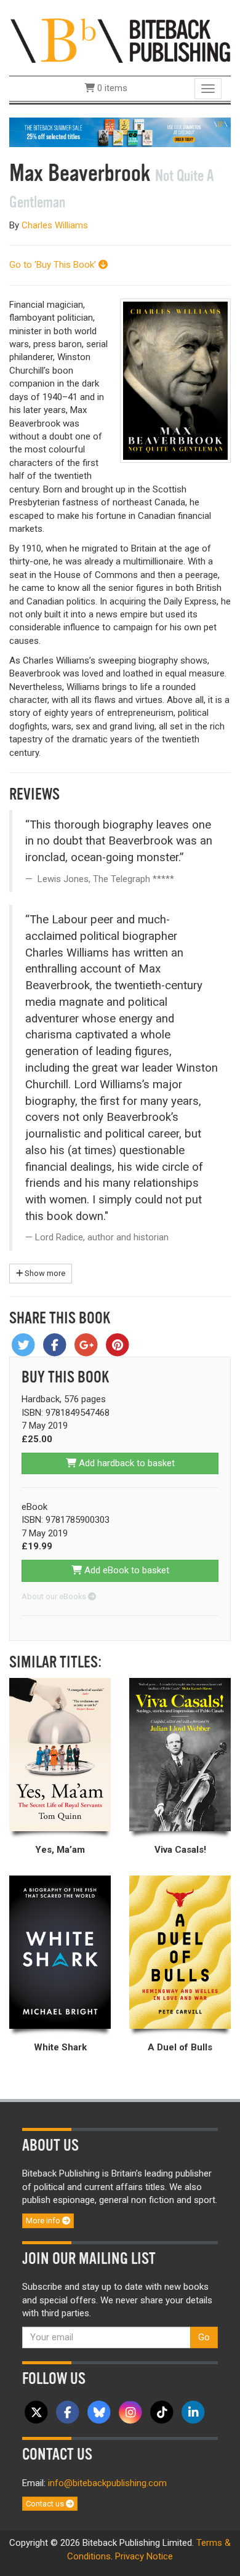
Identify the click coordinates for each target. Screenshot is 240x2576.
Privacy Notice (144, 2556)
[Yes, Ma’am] (60, 1755)
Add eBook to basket (126, 1570)
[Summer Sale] (120, 132)
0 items (111, 88)
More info (44, 2221)
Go (204, 2337)
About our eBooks (55, 1596)
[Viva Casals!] (180, 1755)
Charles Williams (55, 225)
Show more (44, 1273)
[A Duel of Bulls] (180, 1952)
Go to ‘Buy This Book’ (54, 265)
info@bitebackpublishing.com (107, 2483)
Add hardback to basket (126, 1463)
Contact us (46, 2504)
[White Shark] (60, 1952)
